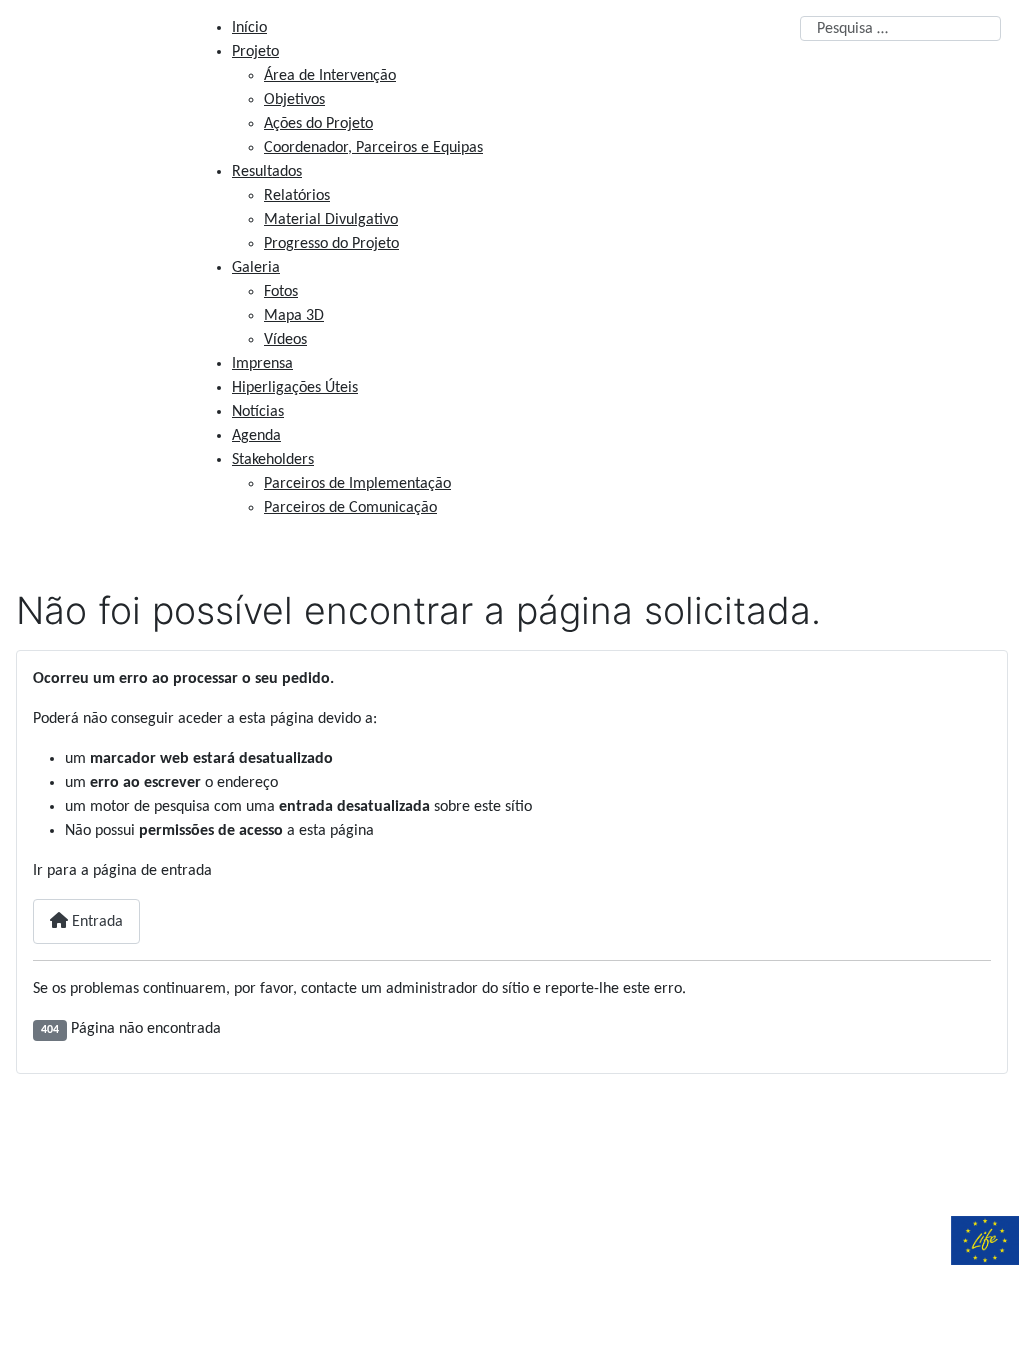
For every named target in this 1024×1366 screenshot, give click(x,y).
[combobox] (900, 28)
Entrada (95, 922)
